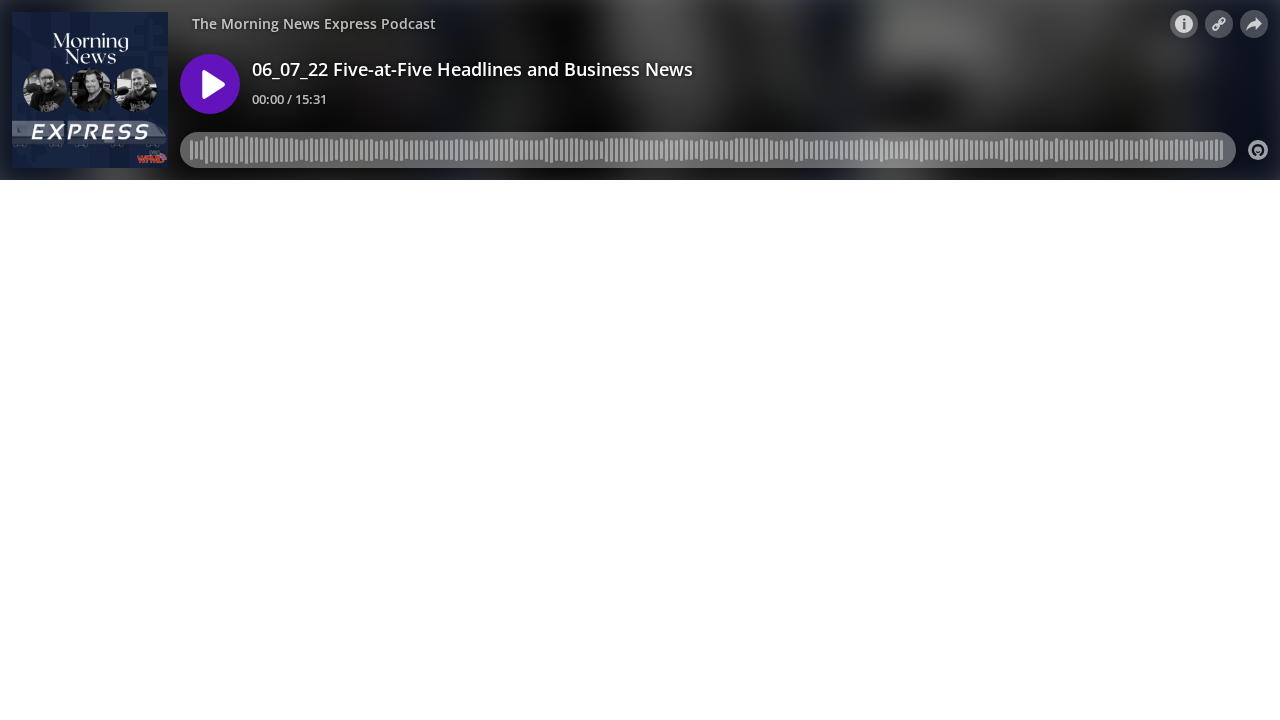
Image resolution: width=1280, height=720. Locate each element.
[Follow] (1219, 24)
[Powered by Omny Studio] (1258, 150)
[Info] (1184, 24)
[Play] (210, 84)
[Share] (1254, 24)
